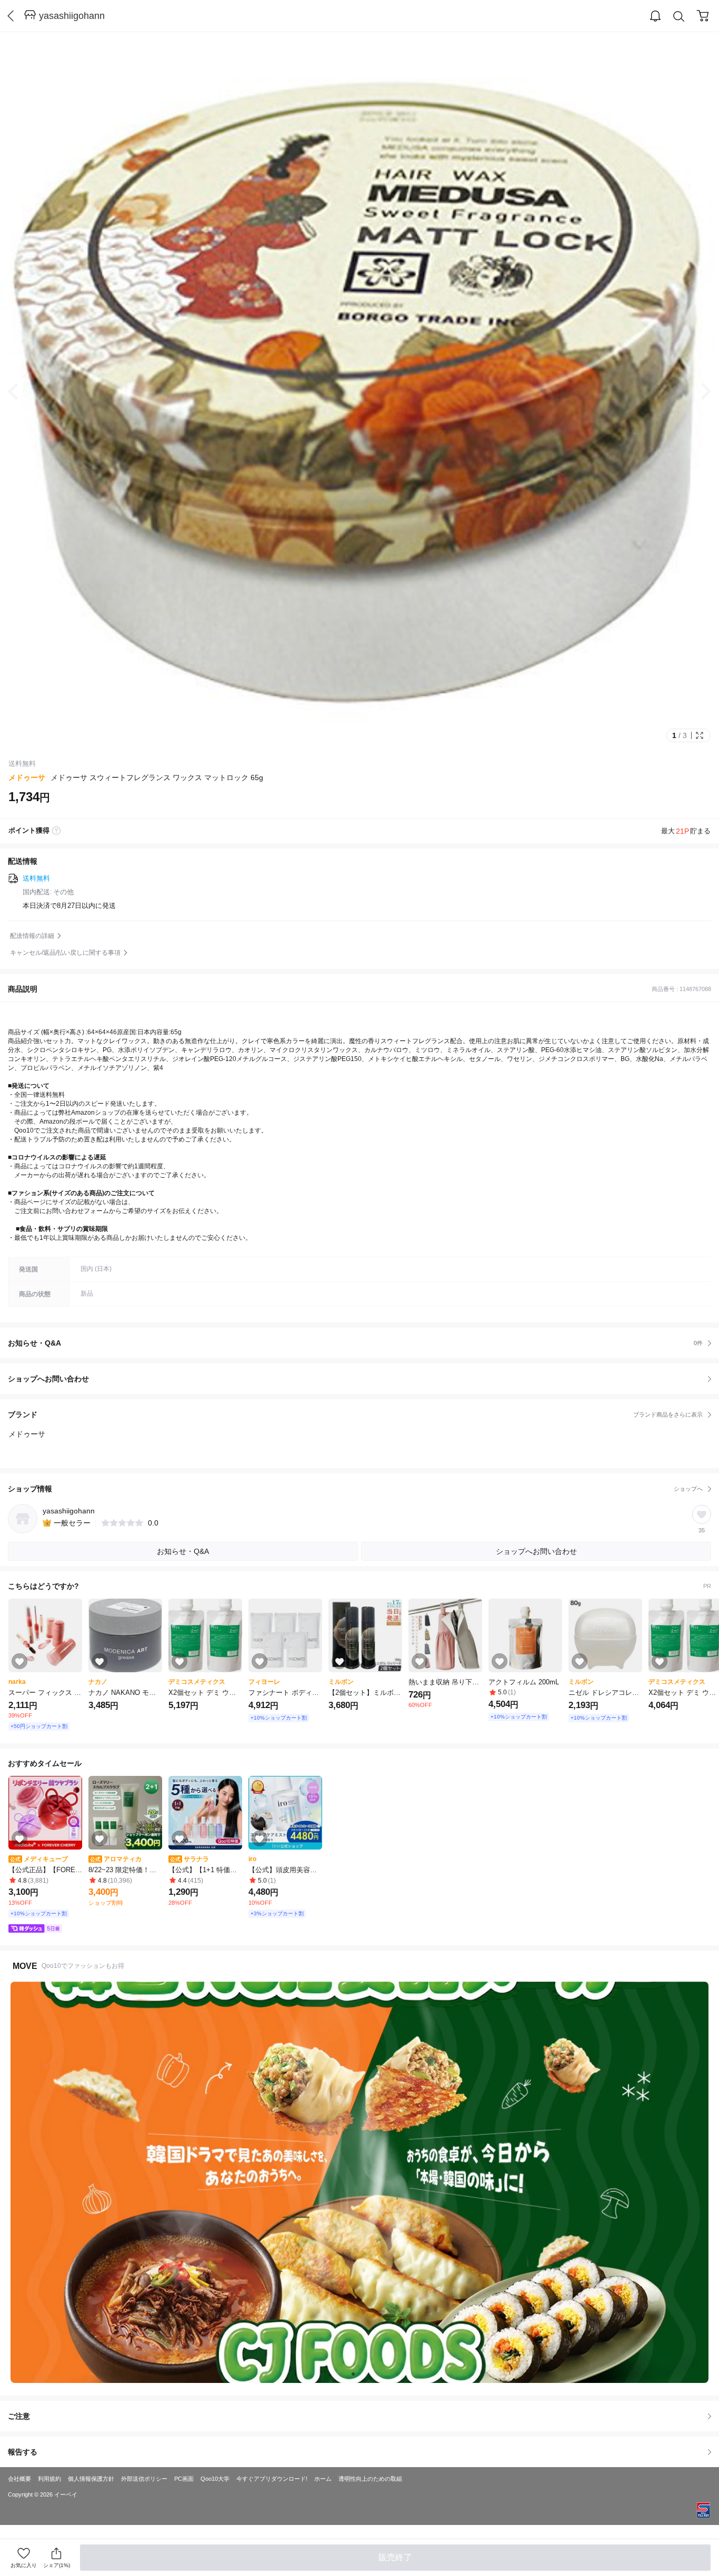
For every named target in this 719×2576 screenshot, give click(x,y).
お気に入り (24, 2565)
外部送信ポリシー (144, 2479)
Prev (21, 391)
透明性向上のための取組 (370, 2479)
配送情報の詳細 (32, 936)
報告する (23, 2452)
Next (698, 391)
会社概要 (19, 2479)
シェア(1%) (57, 2565)
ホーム (323, 2479)
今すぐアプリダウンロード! (272, 2479)
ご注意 (19, 2416)
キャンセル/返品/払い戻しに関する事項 (65, 953)
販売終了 (395, 2557)
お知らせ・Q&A (355, 1343)
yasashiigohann (72, 16)
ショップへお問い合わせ (363, 1379)
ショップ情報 (355, 1489)
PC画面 (184, 2479)
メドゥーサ (27, 777)
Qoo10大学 (215, 2479)
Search (679, 16)
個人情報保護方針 (91, 2479)
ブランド (355, 1415)
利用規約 (49, 2479)
